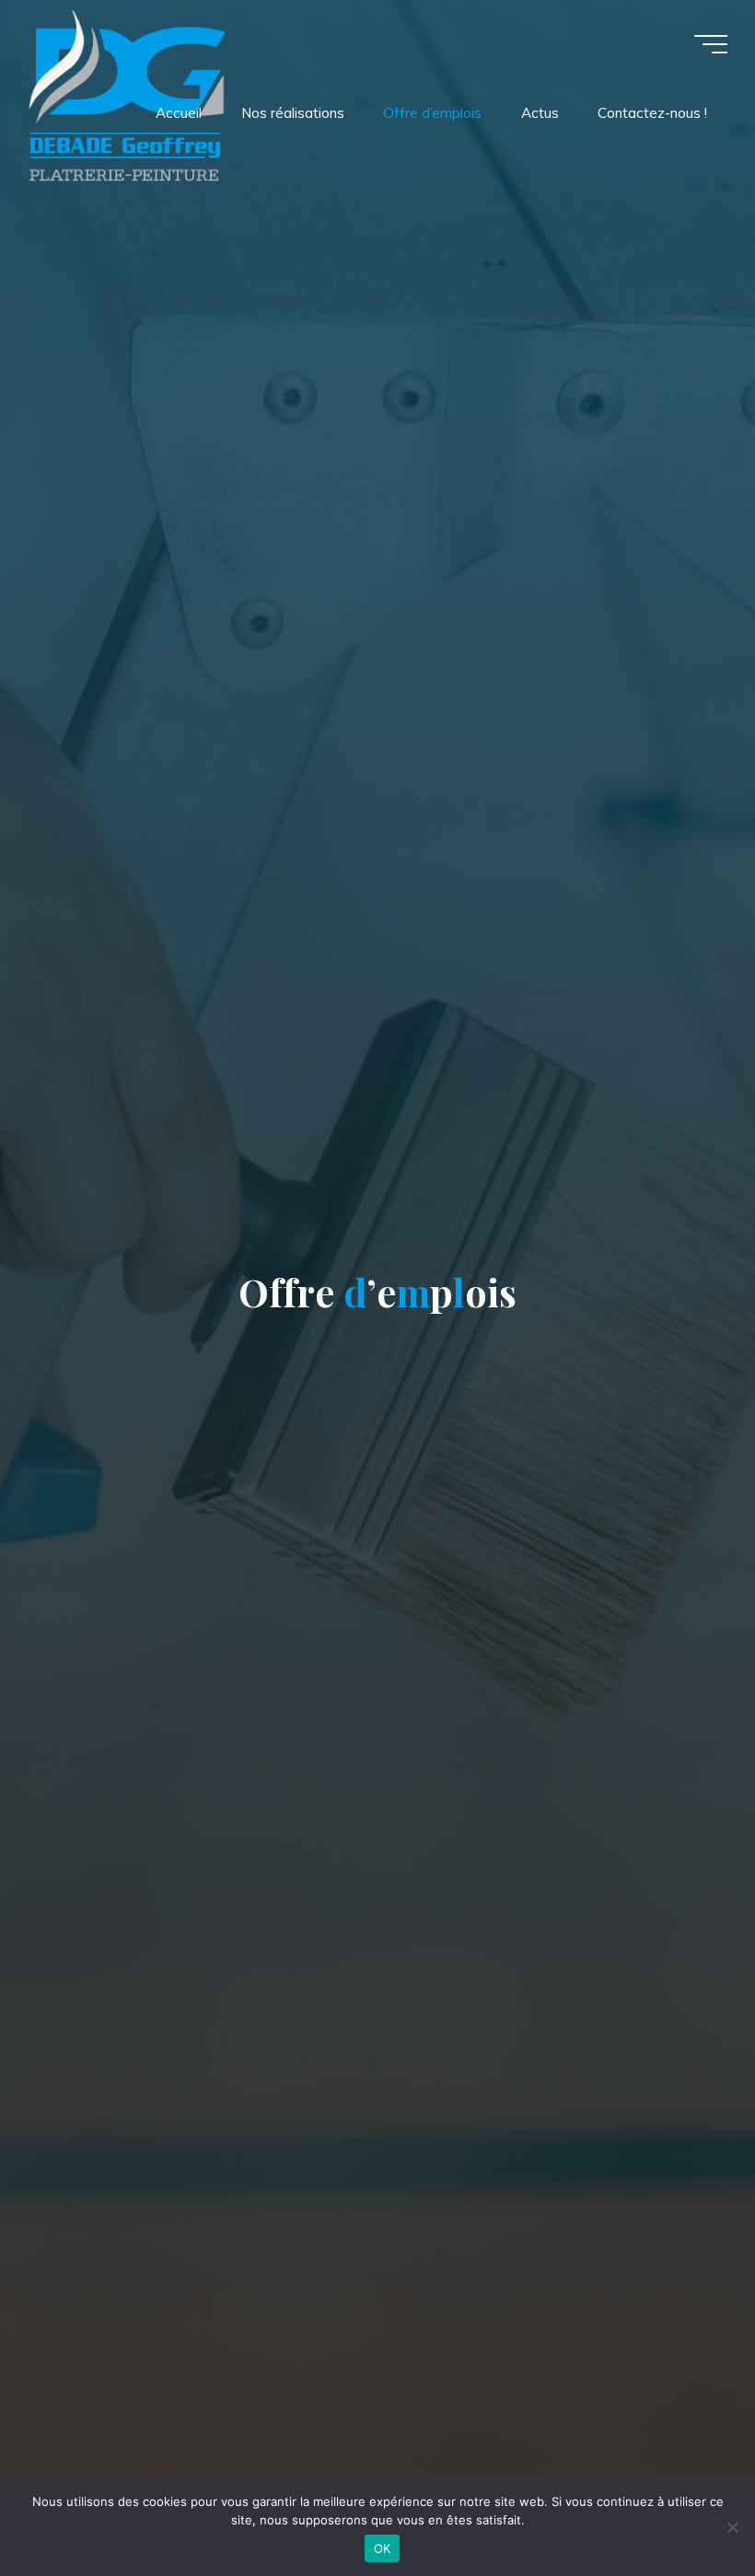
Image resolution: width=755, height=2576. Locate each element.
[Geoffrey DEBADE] (127, 94)
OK (383, 2548)
